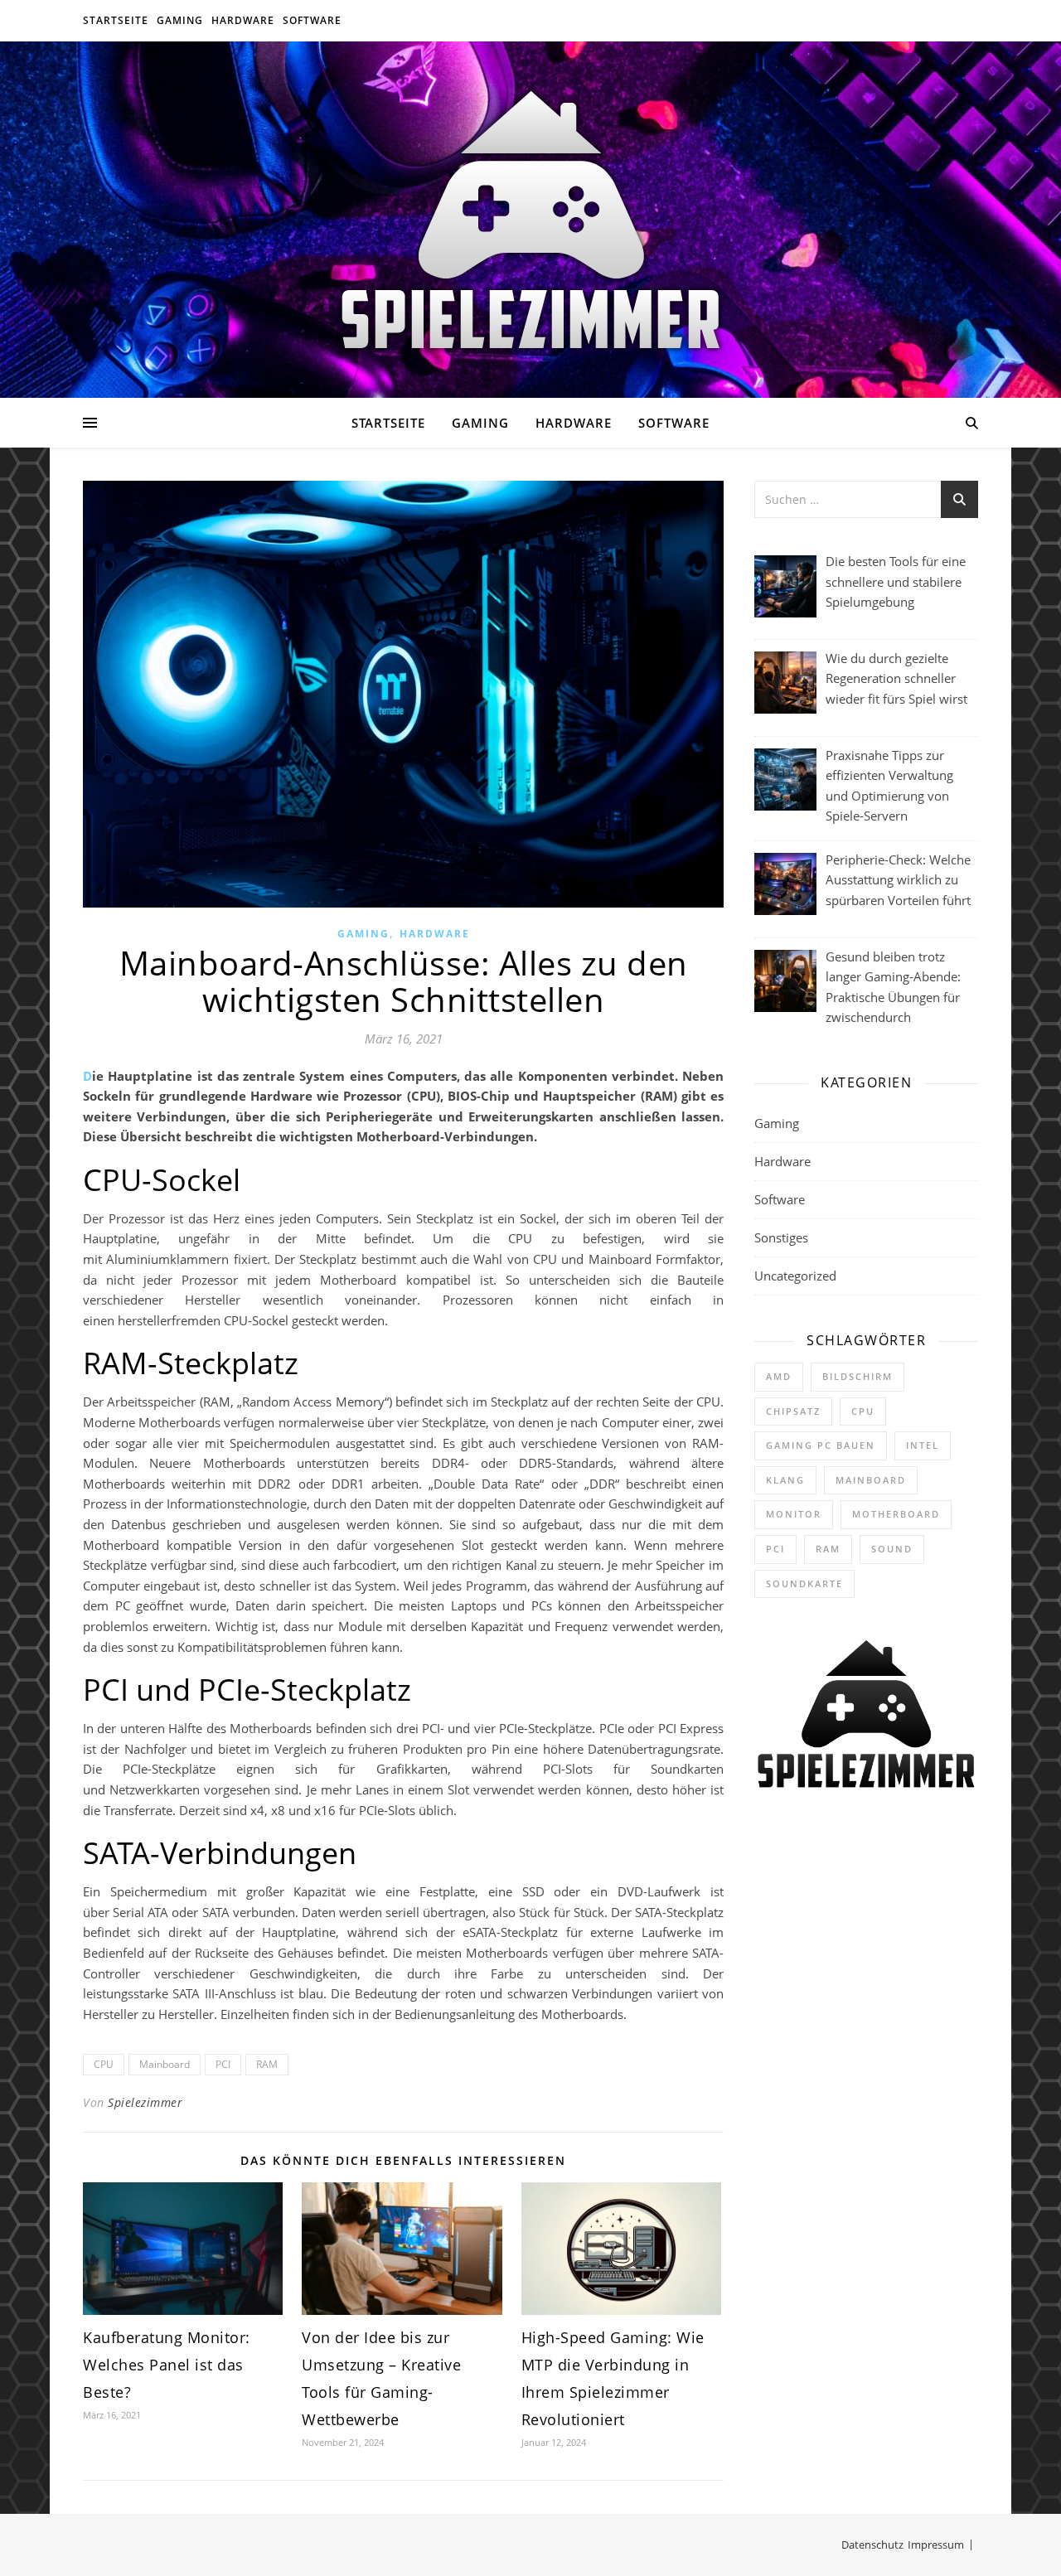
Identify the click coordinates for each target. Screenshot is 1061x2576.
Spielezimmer (145, 2102)
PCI (223, 2064)
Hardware (243, 20)
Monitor (794, 1514)
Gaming (180, 20)
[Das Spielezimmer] (530, 220)
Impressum (936, 2545)
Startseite (116, 20)
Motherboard (896, 1514)
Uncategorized (795, 1276)
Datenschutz (872, 2545)
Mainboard (165, 2064)
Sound (892, 1549)
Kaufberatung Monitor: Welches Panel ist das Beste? (167, 2365)
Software (312, 20)
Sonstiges (781, 1237)
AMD (779, 1376)
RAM (267, 2064)
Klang (785, 1480)
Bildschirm (858, 1376)
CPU (104, 2064)
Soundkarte (804, 1583)
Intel (923, 1445)
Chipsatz (793, 1411)
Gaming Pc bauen (821, 1445)
